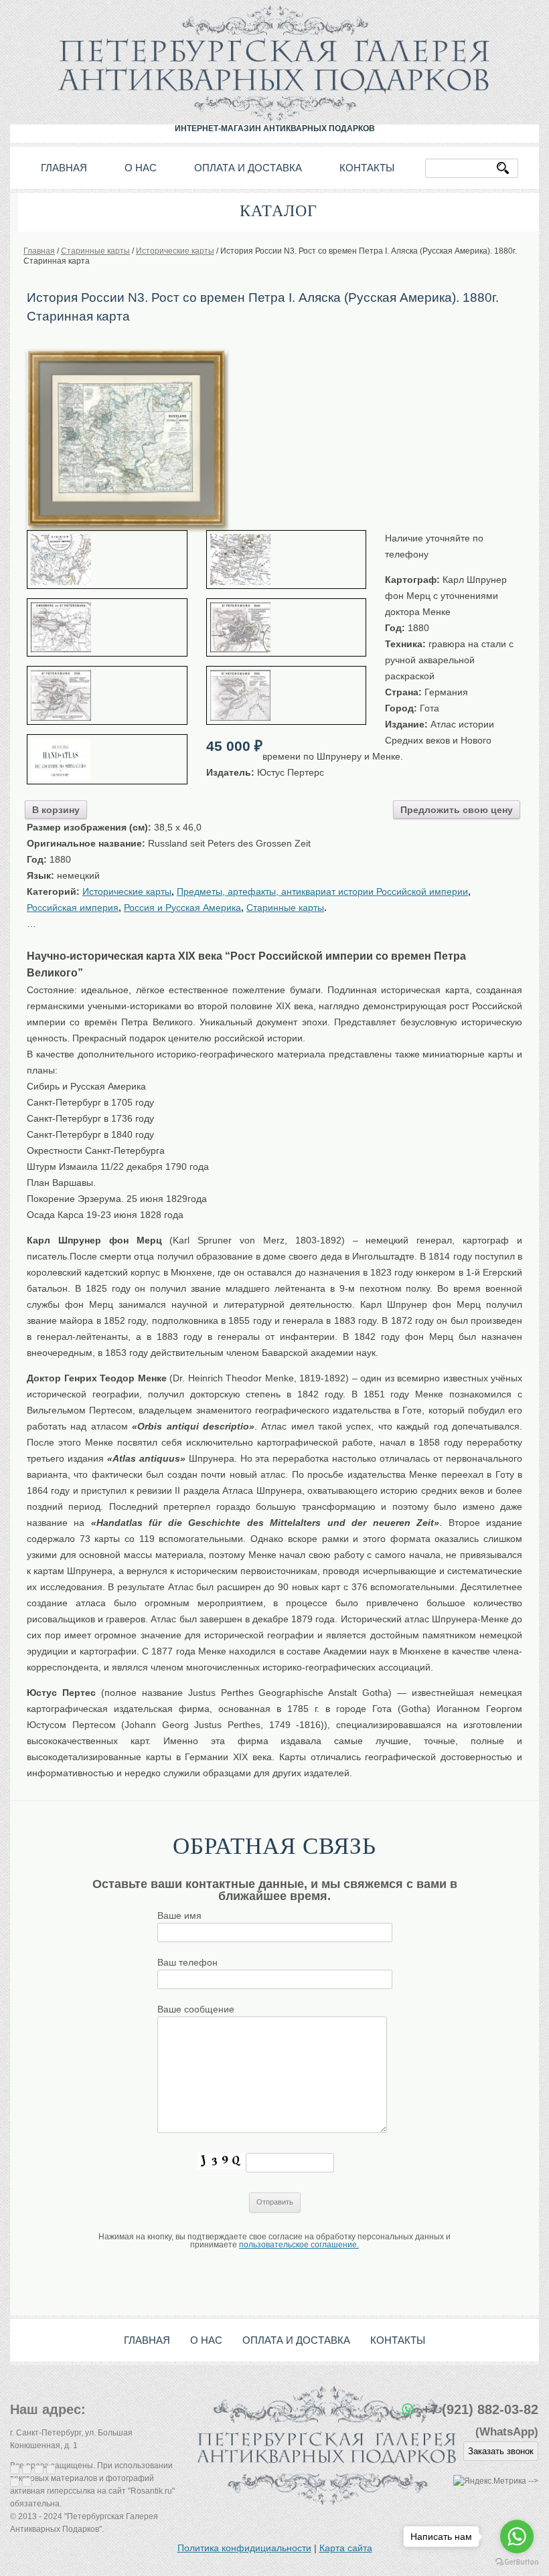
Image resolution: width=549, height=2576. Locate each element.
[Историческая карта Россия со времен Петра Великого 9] (107, 560)
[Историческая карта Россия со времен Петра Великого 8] (287, 560)
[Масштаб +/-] (51, 2470)
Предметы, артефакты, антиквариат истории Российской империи (322, 891)
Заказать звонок (501, 2451)
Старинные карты (285, 908)
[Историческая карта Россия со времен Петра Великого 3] (107, 759)
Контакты (367, 168)
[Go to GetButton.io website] (517, 2562)
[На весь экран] (39, 2470)
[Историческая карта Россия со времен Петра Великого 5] (107, 695)
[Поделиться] (27, 2470)
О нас (141, 168)
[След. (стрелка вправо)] (27, 2482)
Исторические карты (127, 891)
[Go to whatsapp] (517, 2537)
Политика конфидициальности (244, 2548)
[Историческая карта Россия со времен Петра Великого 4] (287, 695)
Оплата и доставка (248, 168)
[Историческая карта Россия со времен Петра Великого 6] (287, 628)
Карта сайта (346, 2548)
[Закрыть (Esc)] (15, 2470)
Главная (64, 168)
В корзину (56, 810)
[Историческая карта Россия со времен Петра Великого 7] (107, 628)
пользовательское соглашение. (299, 2245)
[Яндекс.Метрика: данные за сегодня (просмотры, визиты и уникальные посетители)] (490, 2481)
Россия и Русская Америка (182, 908)
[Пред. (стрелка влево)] (15, 2482)
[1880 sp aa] (127, 355)
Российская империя (73, 908)
